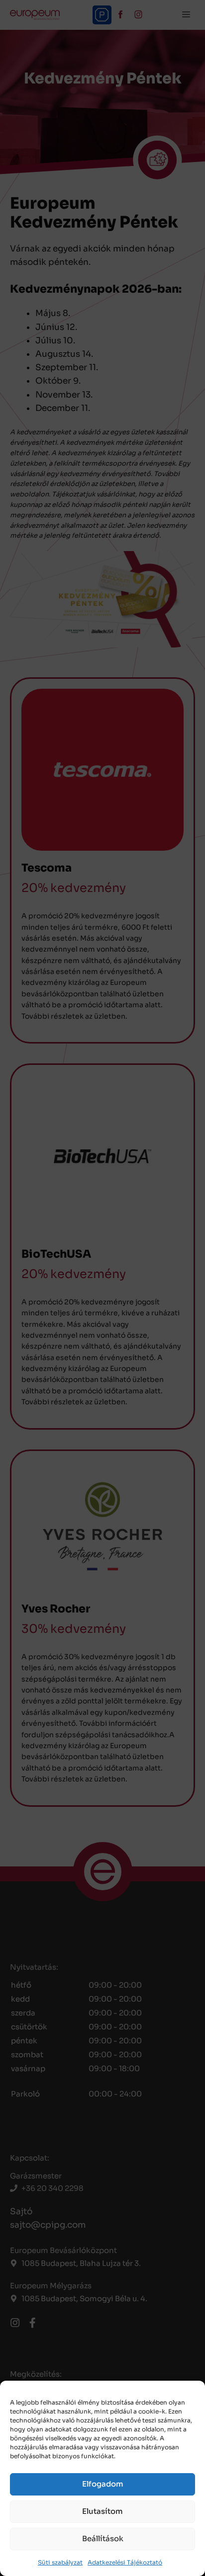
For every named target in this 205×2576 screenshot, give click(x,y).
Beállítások (103, 2538)
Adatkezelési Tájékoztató (125, 2562)
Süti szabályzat (60, 2562)
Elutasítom (102, 2511)
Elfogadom (103, 2484)
